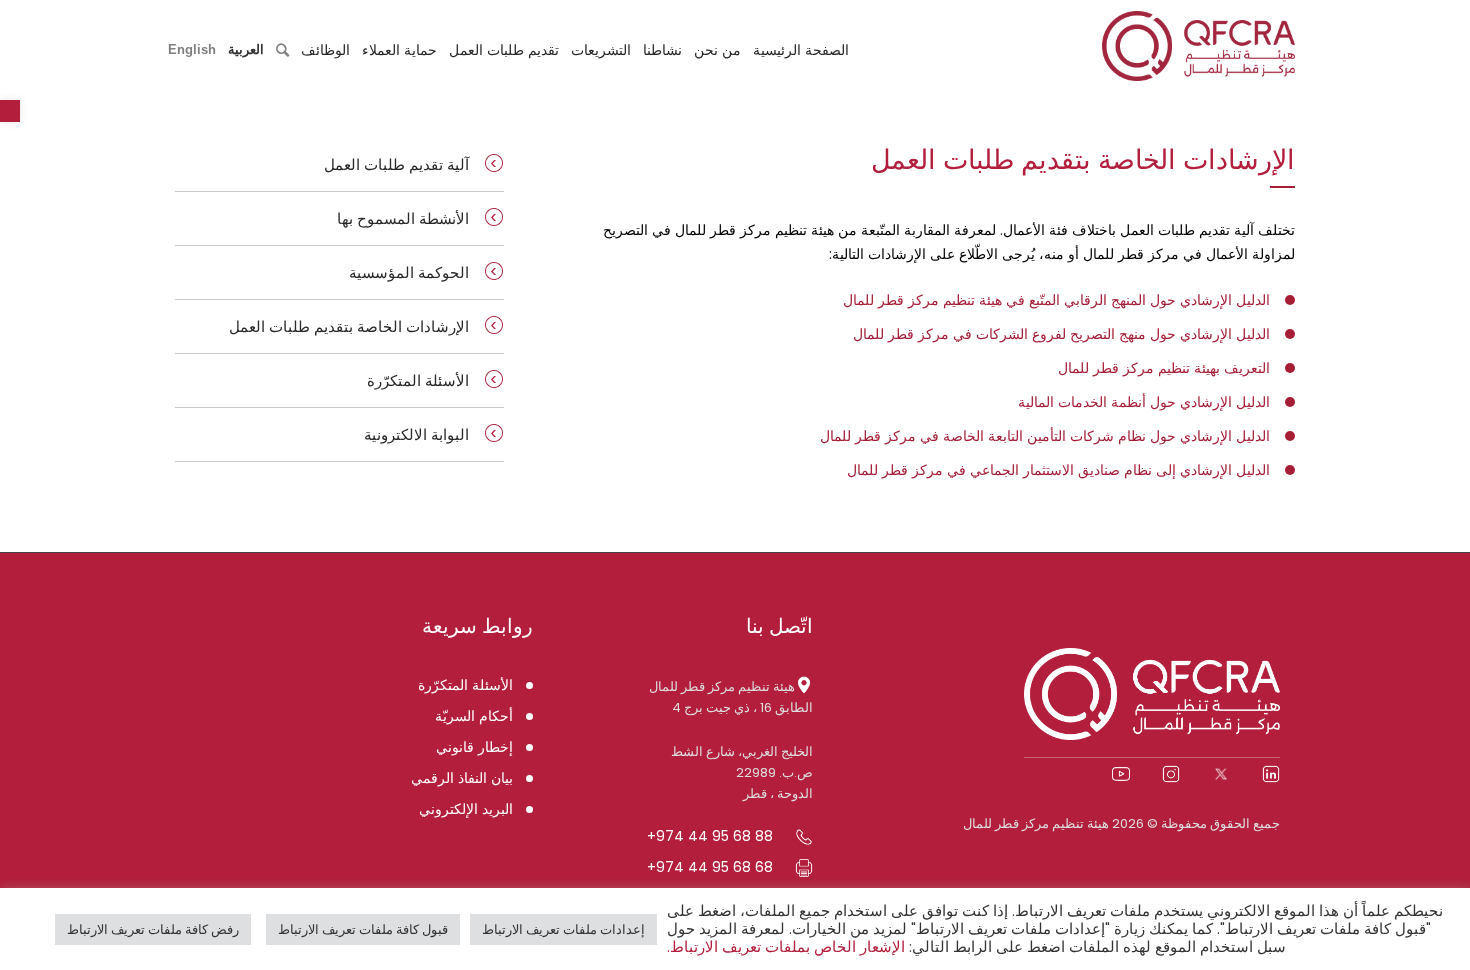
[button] (10, 111)
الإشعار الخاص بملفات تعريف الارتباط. (786, 947)
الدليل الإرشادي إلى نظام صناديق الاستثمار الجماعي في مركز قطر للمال (1058, 470)
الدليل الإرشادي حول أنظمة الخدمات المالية (1144, 402)
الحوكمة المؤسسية (409, 272)
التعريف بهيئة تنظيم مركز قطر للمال (1164, 368)
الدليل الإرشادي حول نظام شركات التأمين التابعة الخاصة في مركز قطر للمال (1045, 436)
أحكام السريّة (474, 716)
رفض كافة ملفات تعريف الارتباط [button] (153, 929)
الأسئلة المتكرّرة (418, 380)
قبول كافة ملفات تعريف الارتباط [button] (363, 929)
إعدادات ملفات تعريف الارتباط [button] (563, 929)
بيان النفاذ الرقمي (462, 778)
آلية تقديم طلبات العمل (396, 164)
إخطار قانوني (474, 747)
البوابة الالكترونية (416, 434)
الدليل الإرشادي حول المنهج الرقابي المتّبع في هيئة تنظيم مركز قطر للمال (1056, 300)
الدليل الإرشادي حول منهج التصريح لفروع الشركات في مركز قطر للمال (1061, 334)
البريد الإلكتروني (466, 809)
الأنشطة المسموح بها (403, 218)
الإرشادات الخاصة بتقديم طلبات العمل (349, 326)
